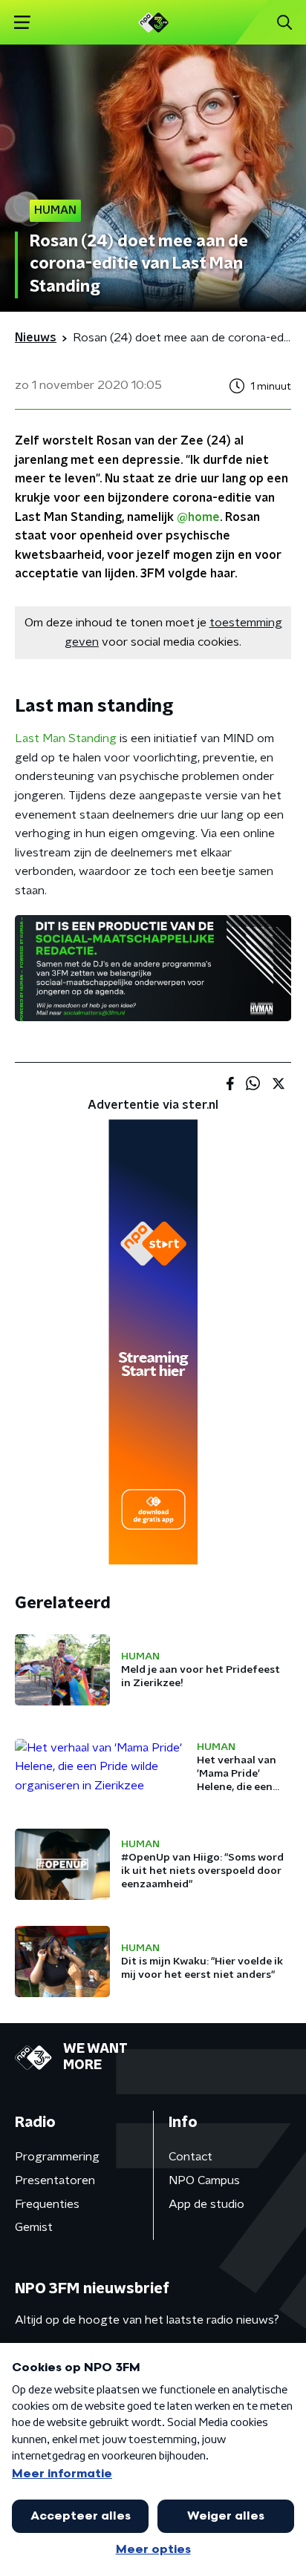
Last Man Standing (66, 738)
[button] (22, 23)
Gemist (34, 2227)
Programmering (57, 2157)
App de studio (206, 2204)
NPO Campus (204, 2180)
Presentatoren (55, 2180)
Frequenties (47, 2204)
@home (198, 517)
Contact (191, 2157)
